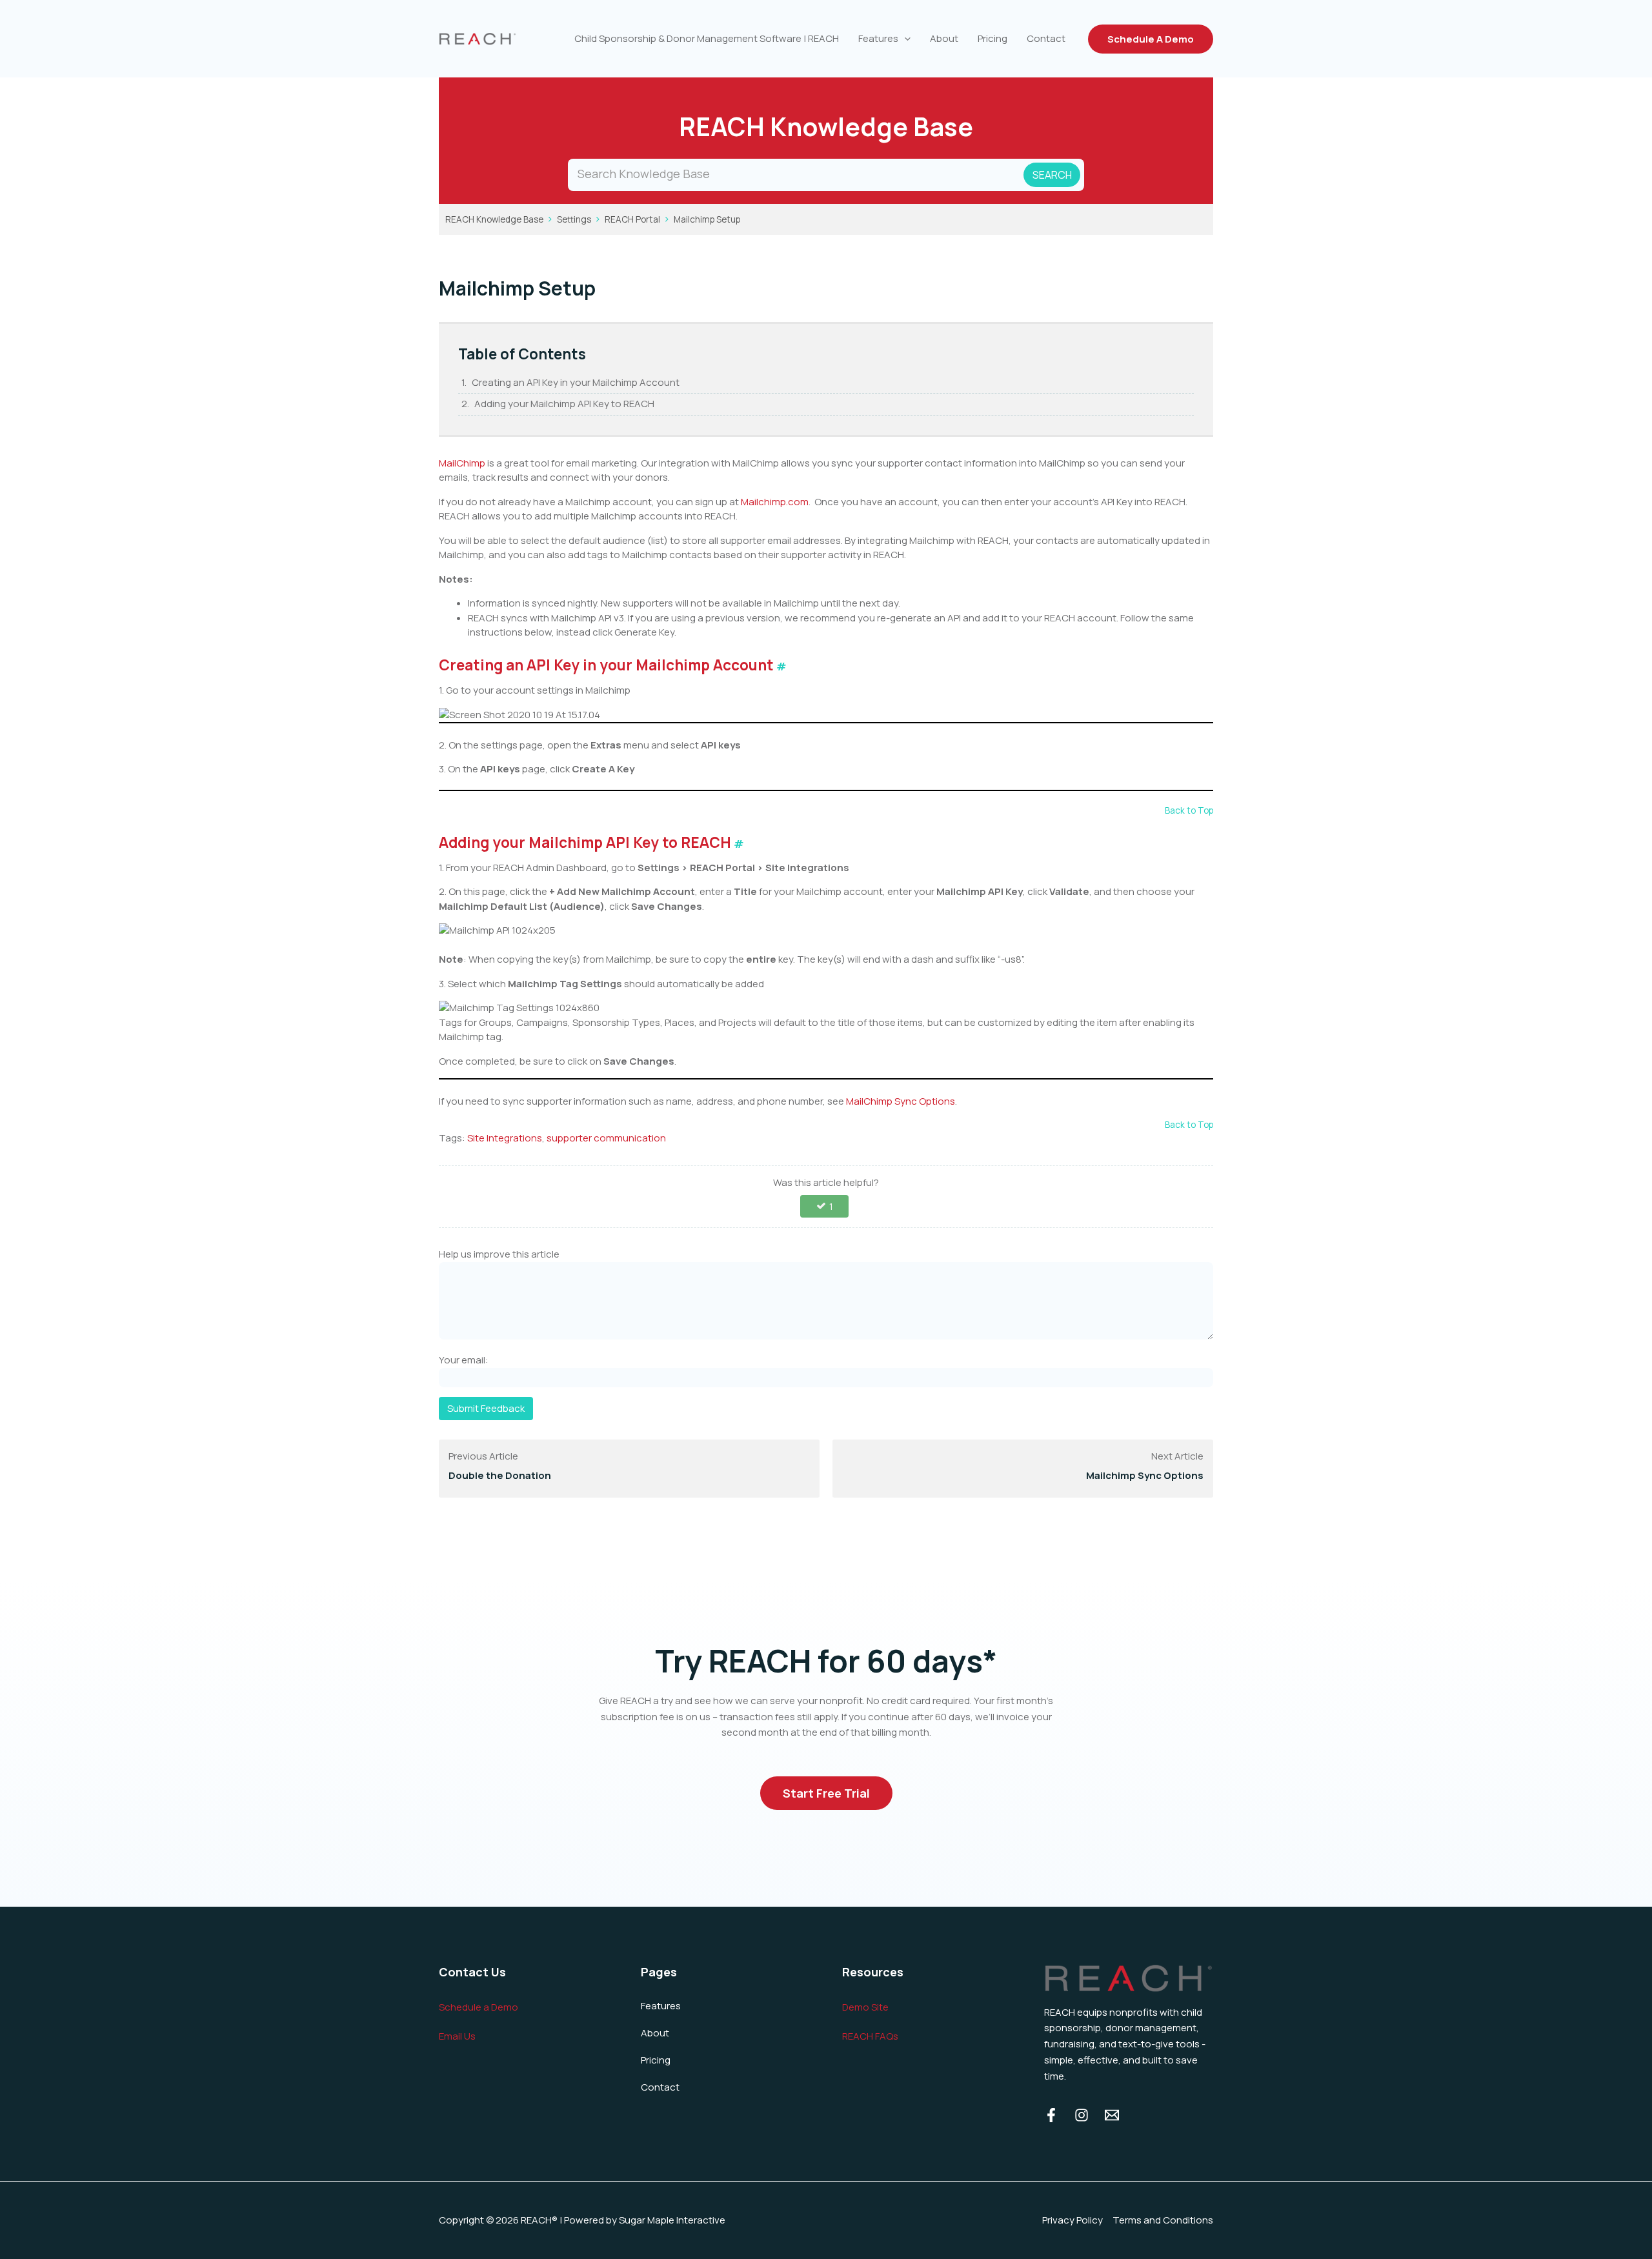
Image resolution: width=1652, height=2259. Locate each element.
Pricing (992, 38)
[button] (904, 39)
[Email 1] (1112, 2115)
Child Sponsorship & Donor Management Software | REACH (707, 38)
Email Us (457, 2036)
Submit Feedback (486, 1408)
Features (878, 38)
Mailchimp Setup (707, 219)
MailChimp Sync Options (901, 1101)
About (944, 38)
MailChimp (462, 463)
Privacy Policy (1073, 2220)
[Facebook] (1051, 2115)
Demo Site (865, 2007)
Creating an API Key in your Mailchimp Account (576, 382)
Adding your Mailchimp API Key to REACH (564, 404)
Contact (1046, 38)
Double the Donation (500, 1475)
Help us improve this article (499, 1254)
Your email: (464, 1360)
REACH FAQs (870, 2036)
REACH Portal (632, 219)
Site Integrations (505, 1138)
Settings (574, 219)
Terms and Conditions (1163, 2220)
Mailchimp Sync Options (1145, 1475)
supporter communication (606, 1138)
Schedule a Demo (478, 2007)
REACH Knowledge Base (494, 219)
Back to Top (1189, 810)
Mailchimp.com (775, 502)
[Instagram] (1082, 2115)
